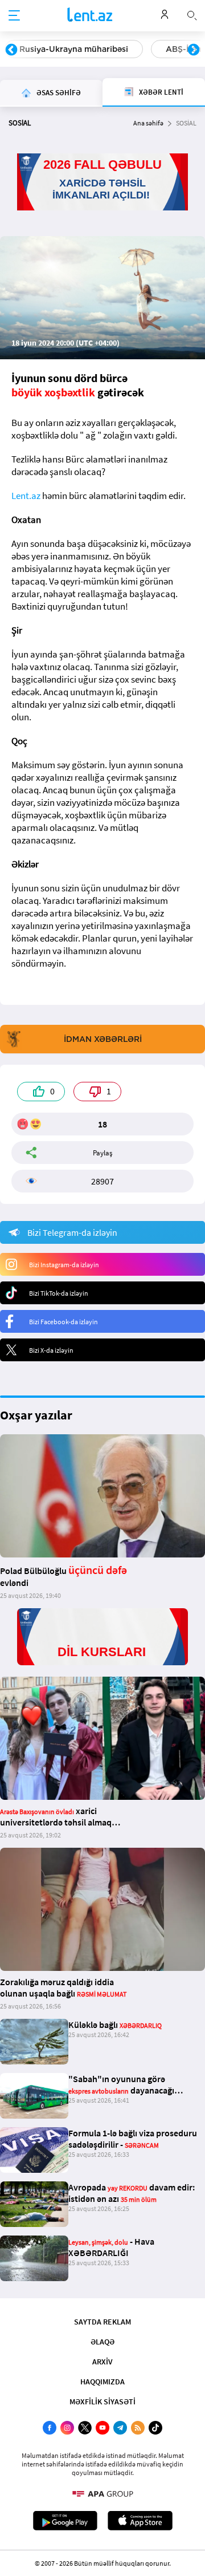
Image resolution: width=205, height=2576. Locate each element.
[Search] (192, 14)
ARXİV (102, 2362)
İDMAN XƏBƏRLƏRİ (103, 1039)
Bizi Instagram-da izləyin (64, 1265)
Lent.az (26, 496)
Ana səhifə (148, 123)
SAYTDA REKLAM (102, 2322)
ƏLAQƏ (102, 2342)
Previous (11, 50)
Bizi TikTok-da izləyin (59, 1293)
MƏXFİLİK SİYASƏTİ (102, 2401)
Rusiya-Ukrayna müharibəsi (74, 49)
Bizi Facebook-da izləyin (63, 1322)
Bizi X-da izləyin (51, 1350)
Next (194, 50)
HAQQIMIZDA (102, 2382)
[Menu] (14, 16)
